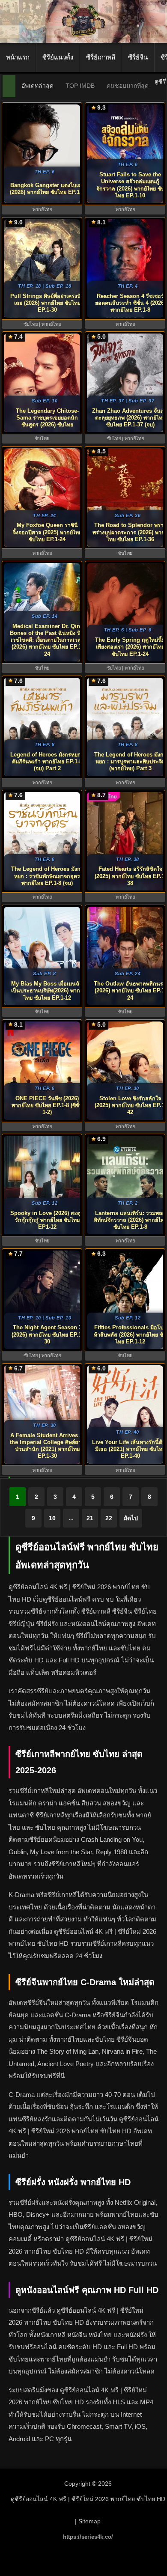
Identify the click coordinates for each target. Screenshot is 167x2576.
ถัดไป (131, 1518)
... (71, 1518)
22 (109, 1518)
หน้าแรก (18, 57)
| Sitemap (88, 2521)
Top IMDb (80, 86)
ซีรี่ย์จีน (138, 57)
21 (90, 1518)
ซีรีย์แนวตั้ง (58, 57)
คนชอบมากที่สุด (128, 86)
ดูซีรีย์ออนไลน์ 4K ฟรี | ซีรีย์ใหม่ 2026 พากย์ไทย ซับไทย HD (88, 2499)
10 (52, 1518)
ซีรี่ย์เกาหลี (101, 57)
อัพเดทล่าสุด (37, 86)
